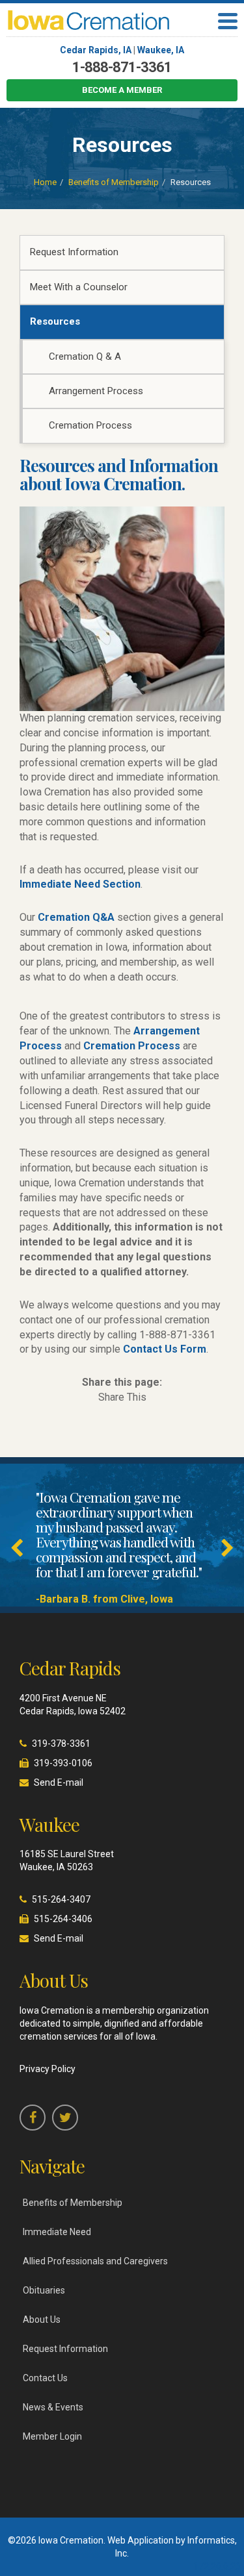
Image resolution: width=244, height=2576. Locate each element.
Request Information (74, 252)
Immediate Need (57, 2232)
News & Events (53, 2407)
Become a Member (122, 90)
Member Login (52, 2436)
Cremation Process (90, 425)
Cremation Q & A (85, 356)
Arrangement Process (96, 391)
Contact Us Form (165, 1349)
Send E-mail (59, 1782)
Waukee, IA (161, 50)
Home (45, 182)
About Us (42, 2320)
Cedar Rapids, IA (96, 50)
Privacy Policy (47, 2069)
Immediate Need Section (80, 884)
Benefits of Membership (114, 182)
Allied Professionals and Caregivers (95, 2261)
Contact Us (45, 2378)
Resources (55, 321)
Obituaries (44, 2290)
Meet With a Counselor (79, 287)
